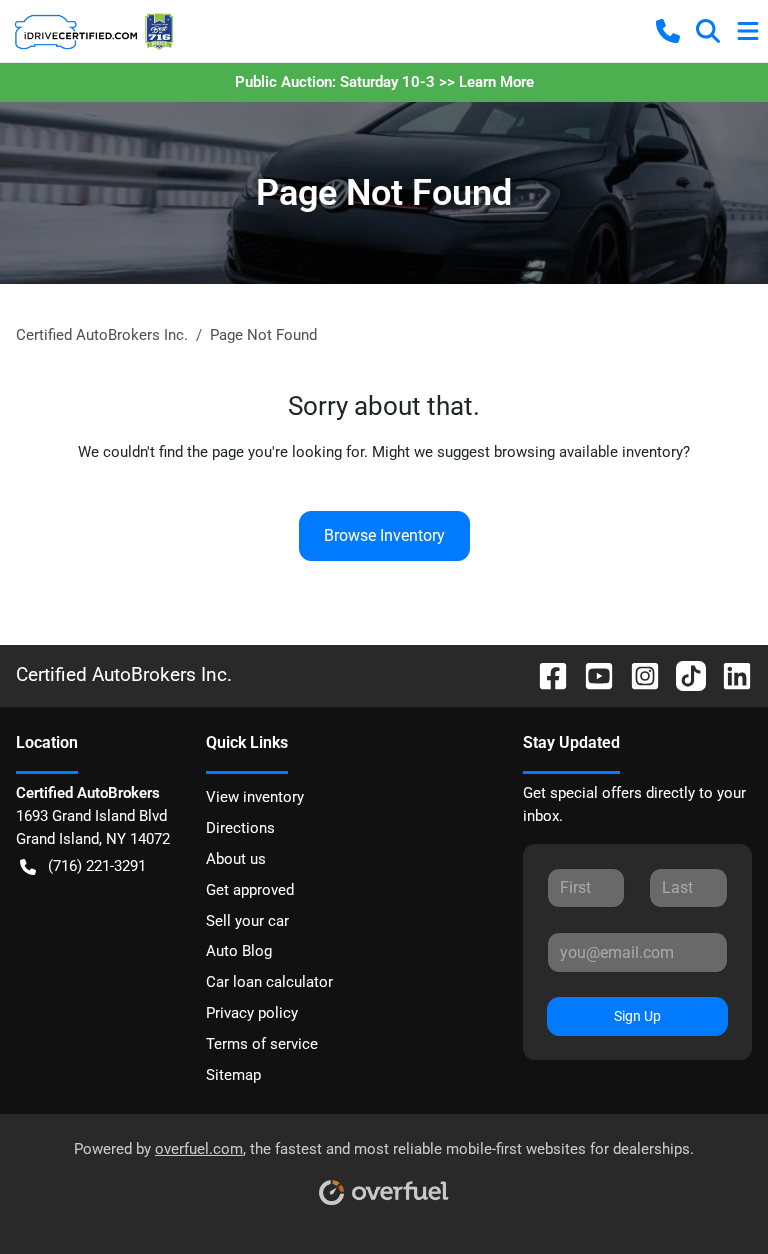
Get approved (250, 890)
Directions (240, 828)
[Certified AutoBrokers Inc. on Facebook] (545, 674)
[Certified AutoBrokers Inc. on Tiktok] (683, 674)
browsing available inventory (588, 452)
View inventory (255, 797)
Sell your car (247, 921)
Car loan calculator (269, 982)
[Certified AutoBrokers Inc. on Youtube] (591, 674)
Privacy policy (252, 1013)
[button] (668, 31)
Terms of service (262, 1044)
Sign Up (637, 1016)
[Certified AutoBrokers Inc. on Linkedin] (729, 674)
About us (236, 859)
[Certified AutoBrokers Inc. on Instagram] (637, 674)
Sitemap (233, 1075)
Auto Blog (239, 951)
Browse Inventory (384, 535)
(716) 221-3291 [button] (97, 866)
